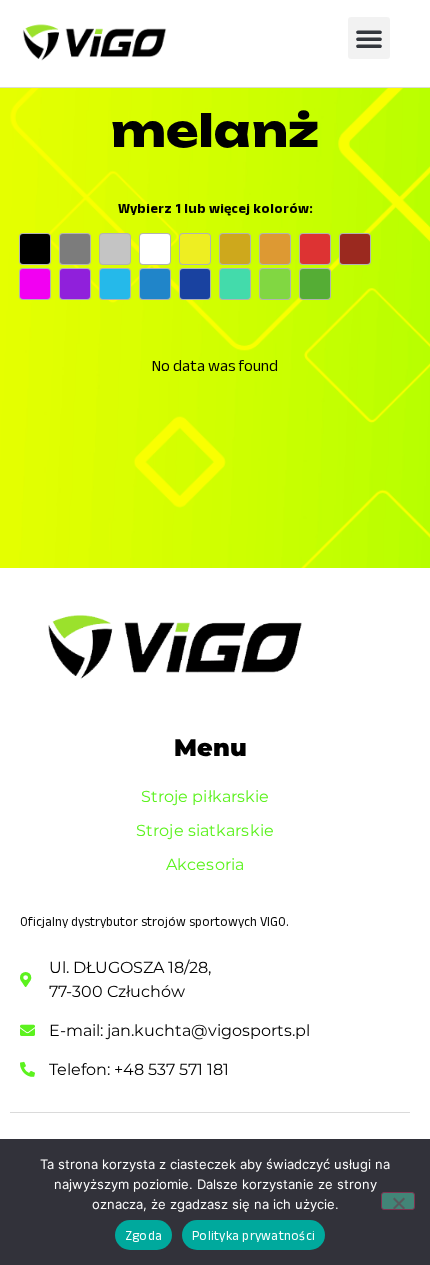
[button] (369, 38)
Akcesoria (205, 864)
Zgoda (143, 1235)
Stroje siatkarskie (205, 830)
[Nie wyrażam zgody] (398, 1201)
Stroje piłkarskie (205, 796)
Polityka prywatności (253, 1235)
